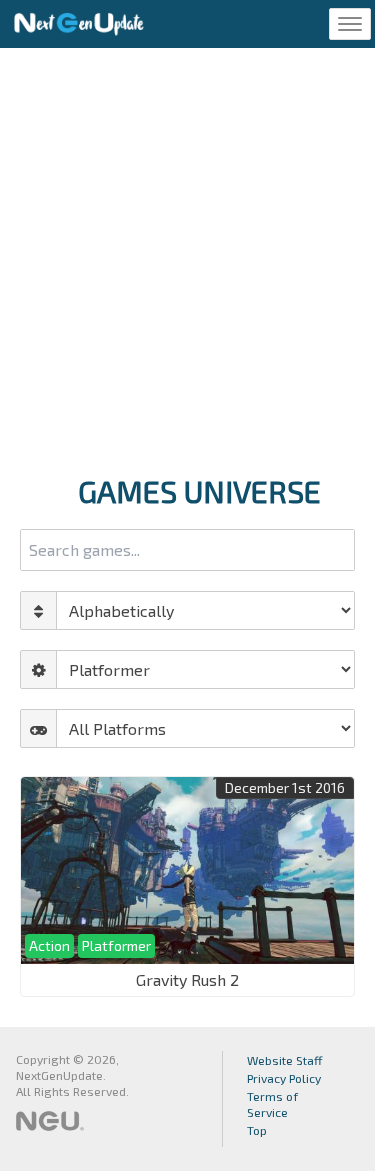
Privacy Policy (284, 1078)
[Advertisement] (187, 255)
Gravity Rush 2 (187, 979)
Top (257, 1130)
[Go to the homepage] (79, 24)
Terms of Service (272, 1104)
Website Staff (285, 1060)
